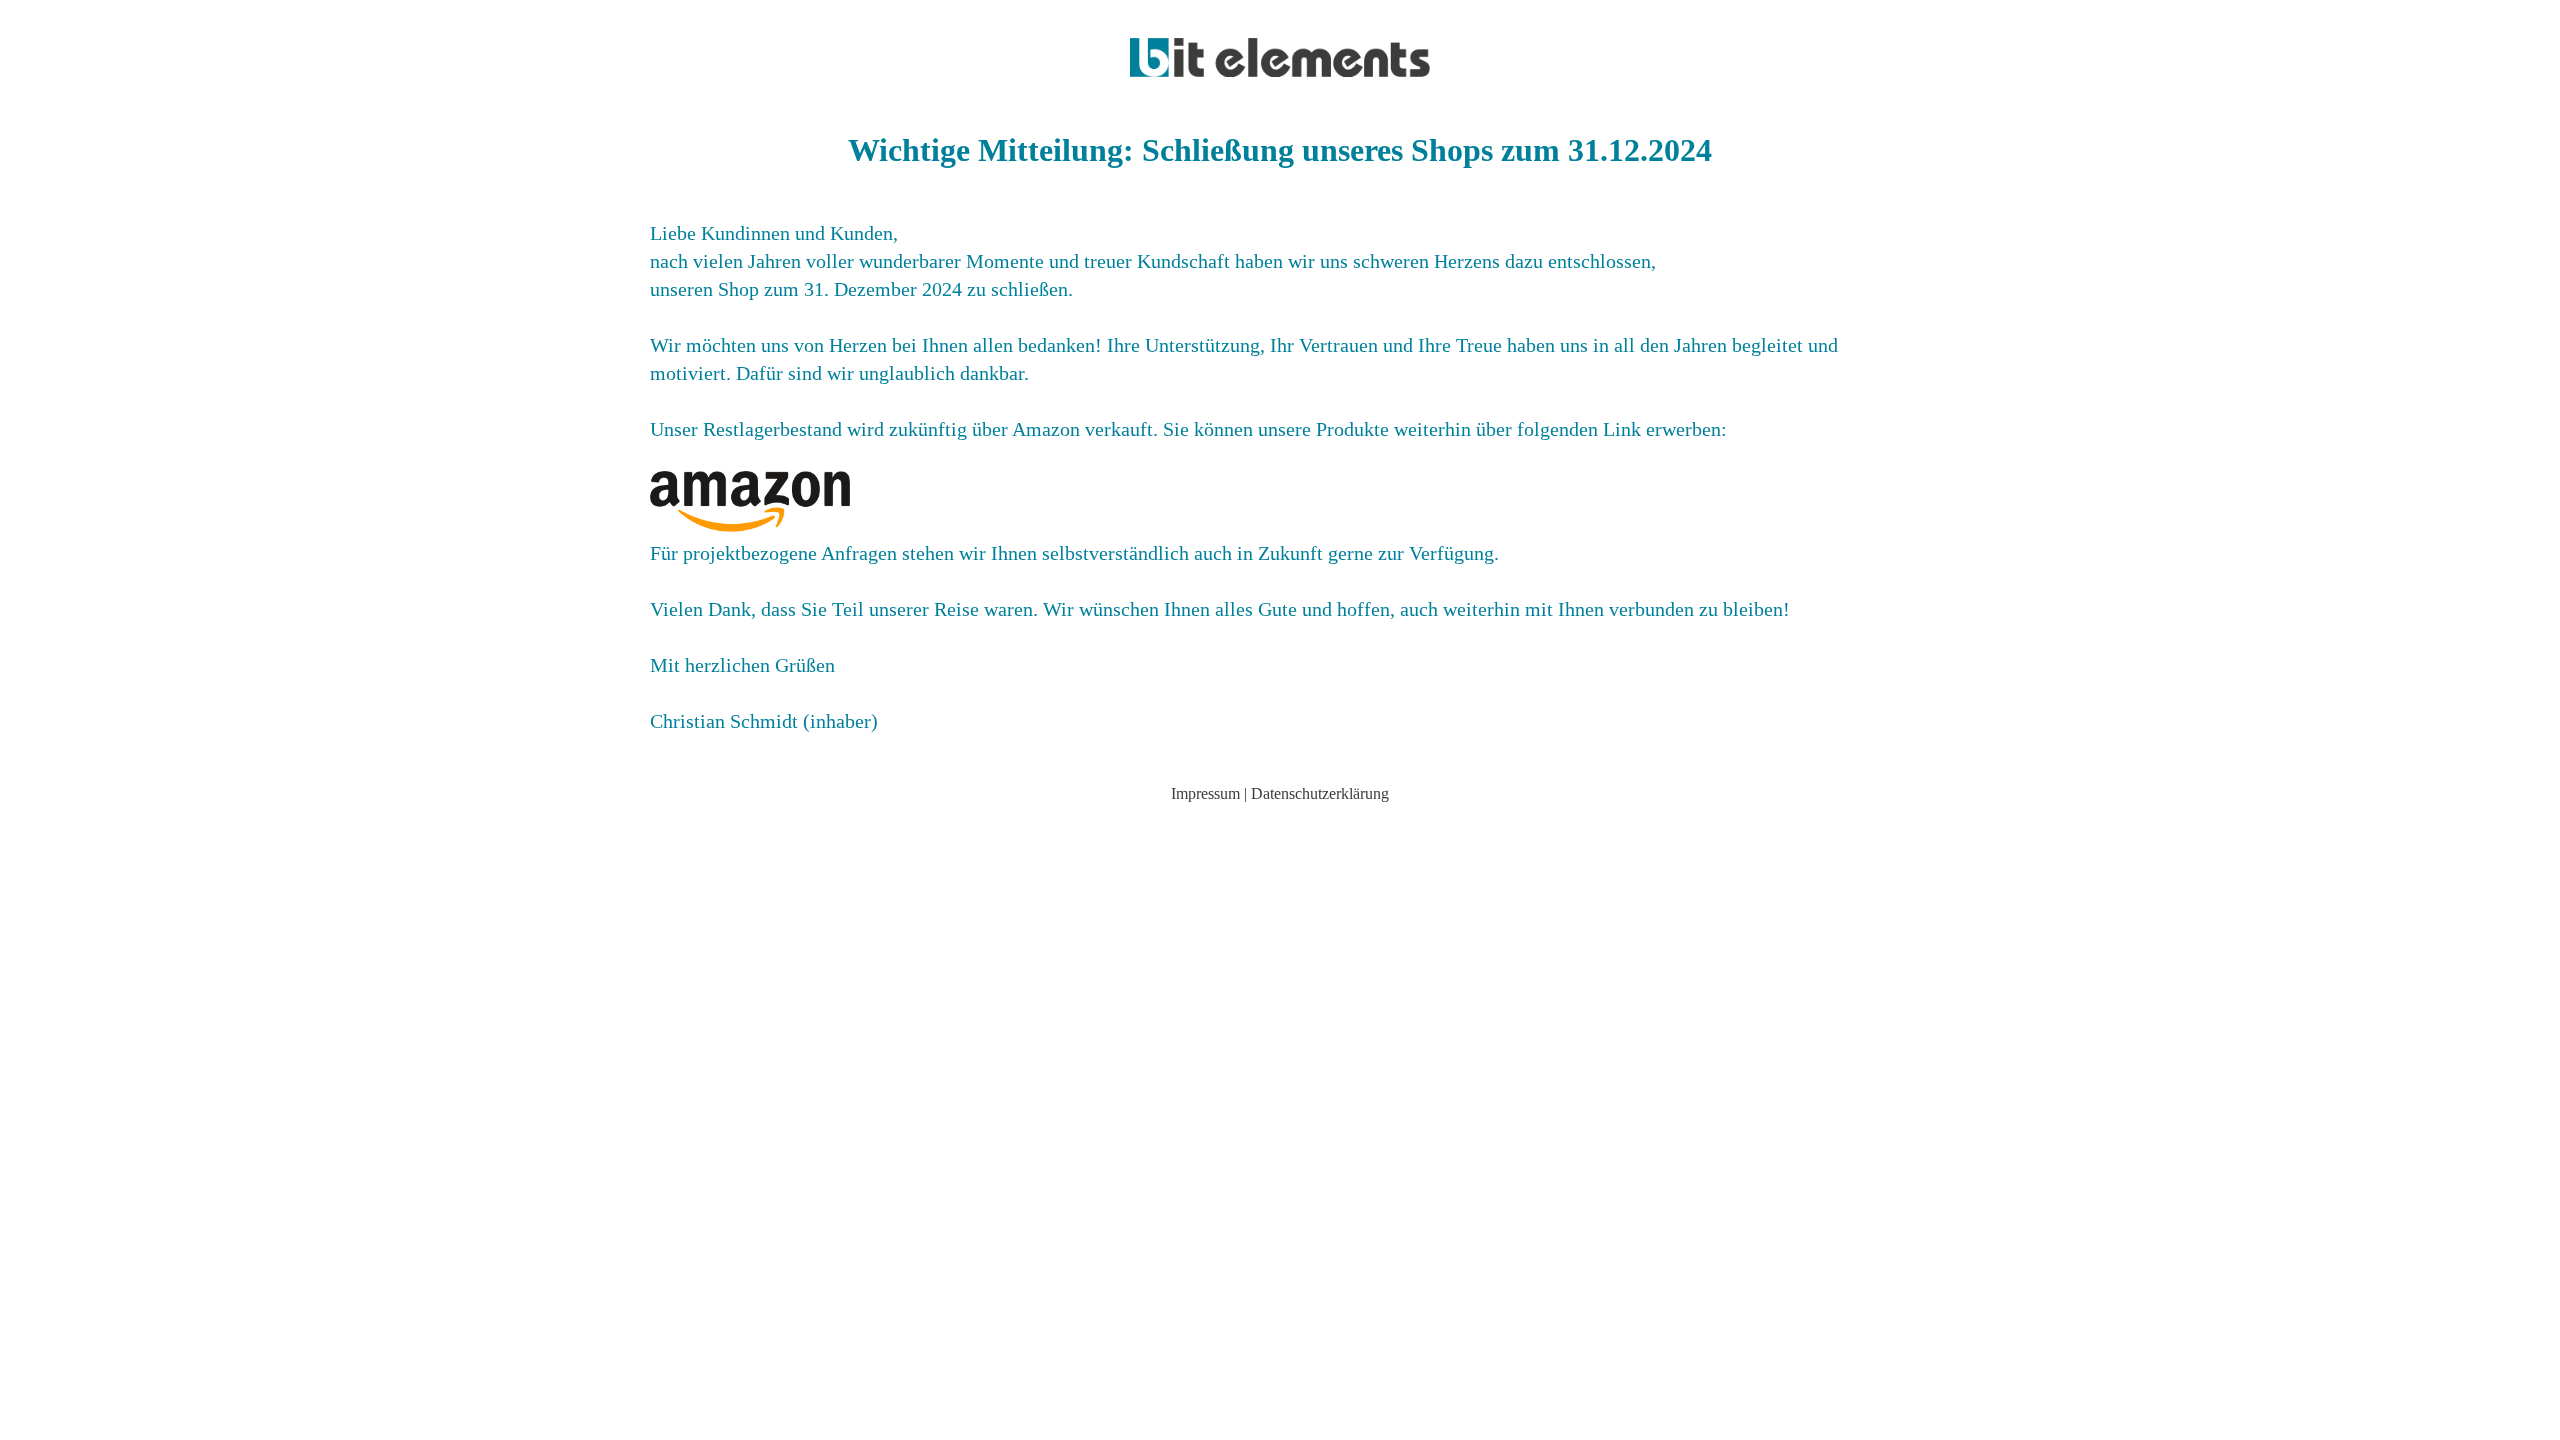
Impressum (1205, 793)
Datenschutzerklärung (1320, 793)
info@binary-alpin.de (1280, 827)
